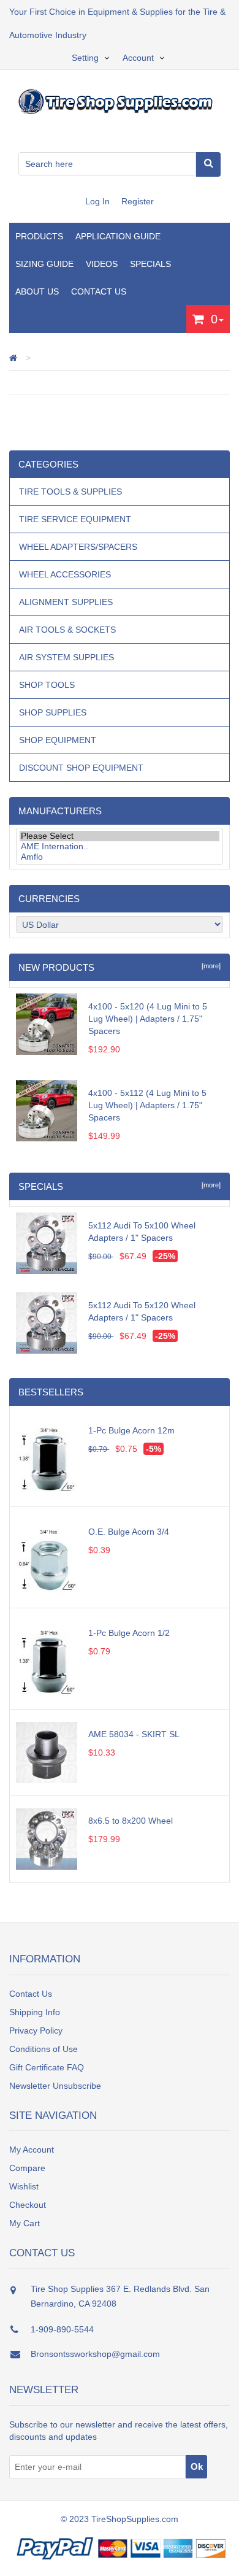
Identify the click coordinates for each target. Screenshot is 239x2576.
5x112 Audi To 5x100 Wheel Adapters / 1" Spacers (142, 1232)
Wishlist (24, 2186)
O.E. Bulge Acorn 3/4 (129, 1532)
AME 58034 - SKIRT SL (134, 1734)
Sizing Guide (44, 264)
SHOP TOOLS (47, 685)
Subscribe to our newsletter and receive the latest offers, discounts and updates (119, 2431)
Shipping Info (35, 2012)
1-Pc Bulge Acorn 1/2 (129, 1633)
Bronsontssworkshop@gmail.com (95, 2354)
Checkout (28, 2205)
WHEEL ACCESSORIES (65, 574)
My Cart (25, 2223)
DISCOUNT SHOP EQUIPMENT (81, 768)
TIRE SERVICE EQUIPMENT (75, 519)
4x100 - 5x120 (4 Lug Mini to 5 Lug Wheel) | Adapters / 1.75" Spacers (148, 1019)
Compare (27, 2168)
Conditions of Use (44, 2049)
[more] (209, 966)
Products (39, 236)
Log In (99, 201)
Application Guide (118, 236)
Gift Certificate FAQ (47, 2067)
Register (138, 201)
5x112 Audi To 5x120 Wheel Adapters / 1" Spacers (142, 1311)
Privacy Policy (36, 2030)
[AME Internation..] (120, 846)
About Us (37, 291)
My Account (32, 2150)
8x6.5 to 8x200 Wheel (131, 1821)
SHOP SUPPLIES (53, 712)
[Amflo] (120, 857)
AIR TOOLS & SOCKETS (67, 630)
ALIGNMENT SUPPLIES (66, 602)
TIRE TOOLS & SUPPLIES (70, 492)
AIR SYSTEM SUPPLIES (66, 657)
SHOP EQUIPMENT (58, 740)
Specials (150, 264)
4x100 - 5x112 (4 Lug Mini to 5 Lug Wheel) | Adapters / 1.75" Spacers (147, 1105)
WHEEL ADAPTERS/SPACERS (78, 547)
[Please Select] (120, 836)
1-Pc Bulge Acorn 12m (131, 1430)
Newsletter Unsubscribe (55, 2086)
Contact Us (99, 291)
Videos (102, 264)
